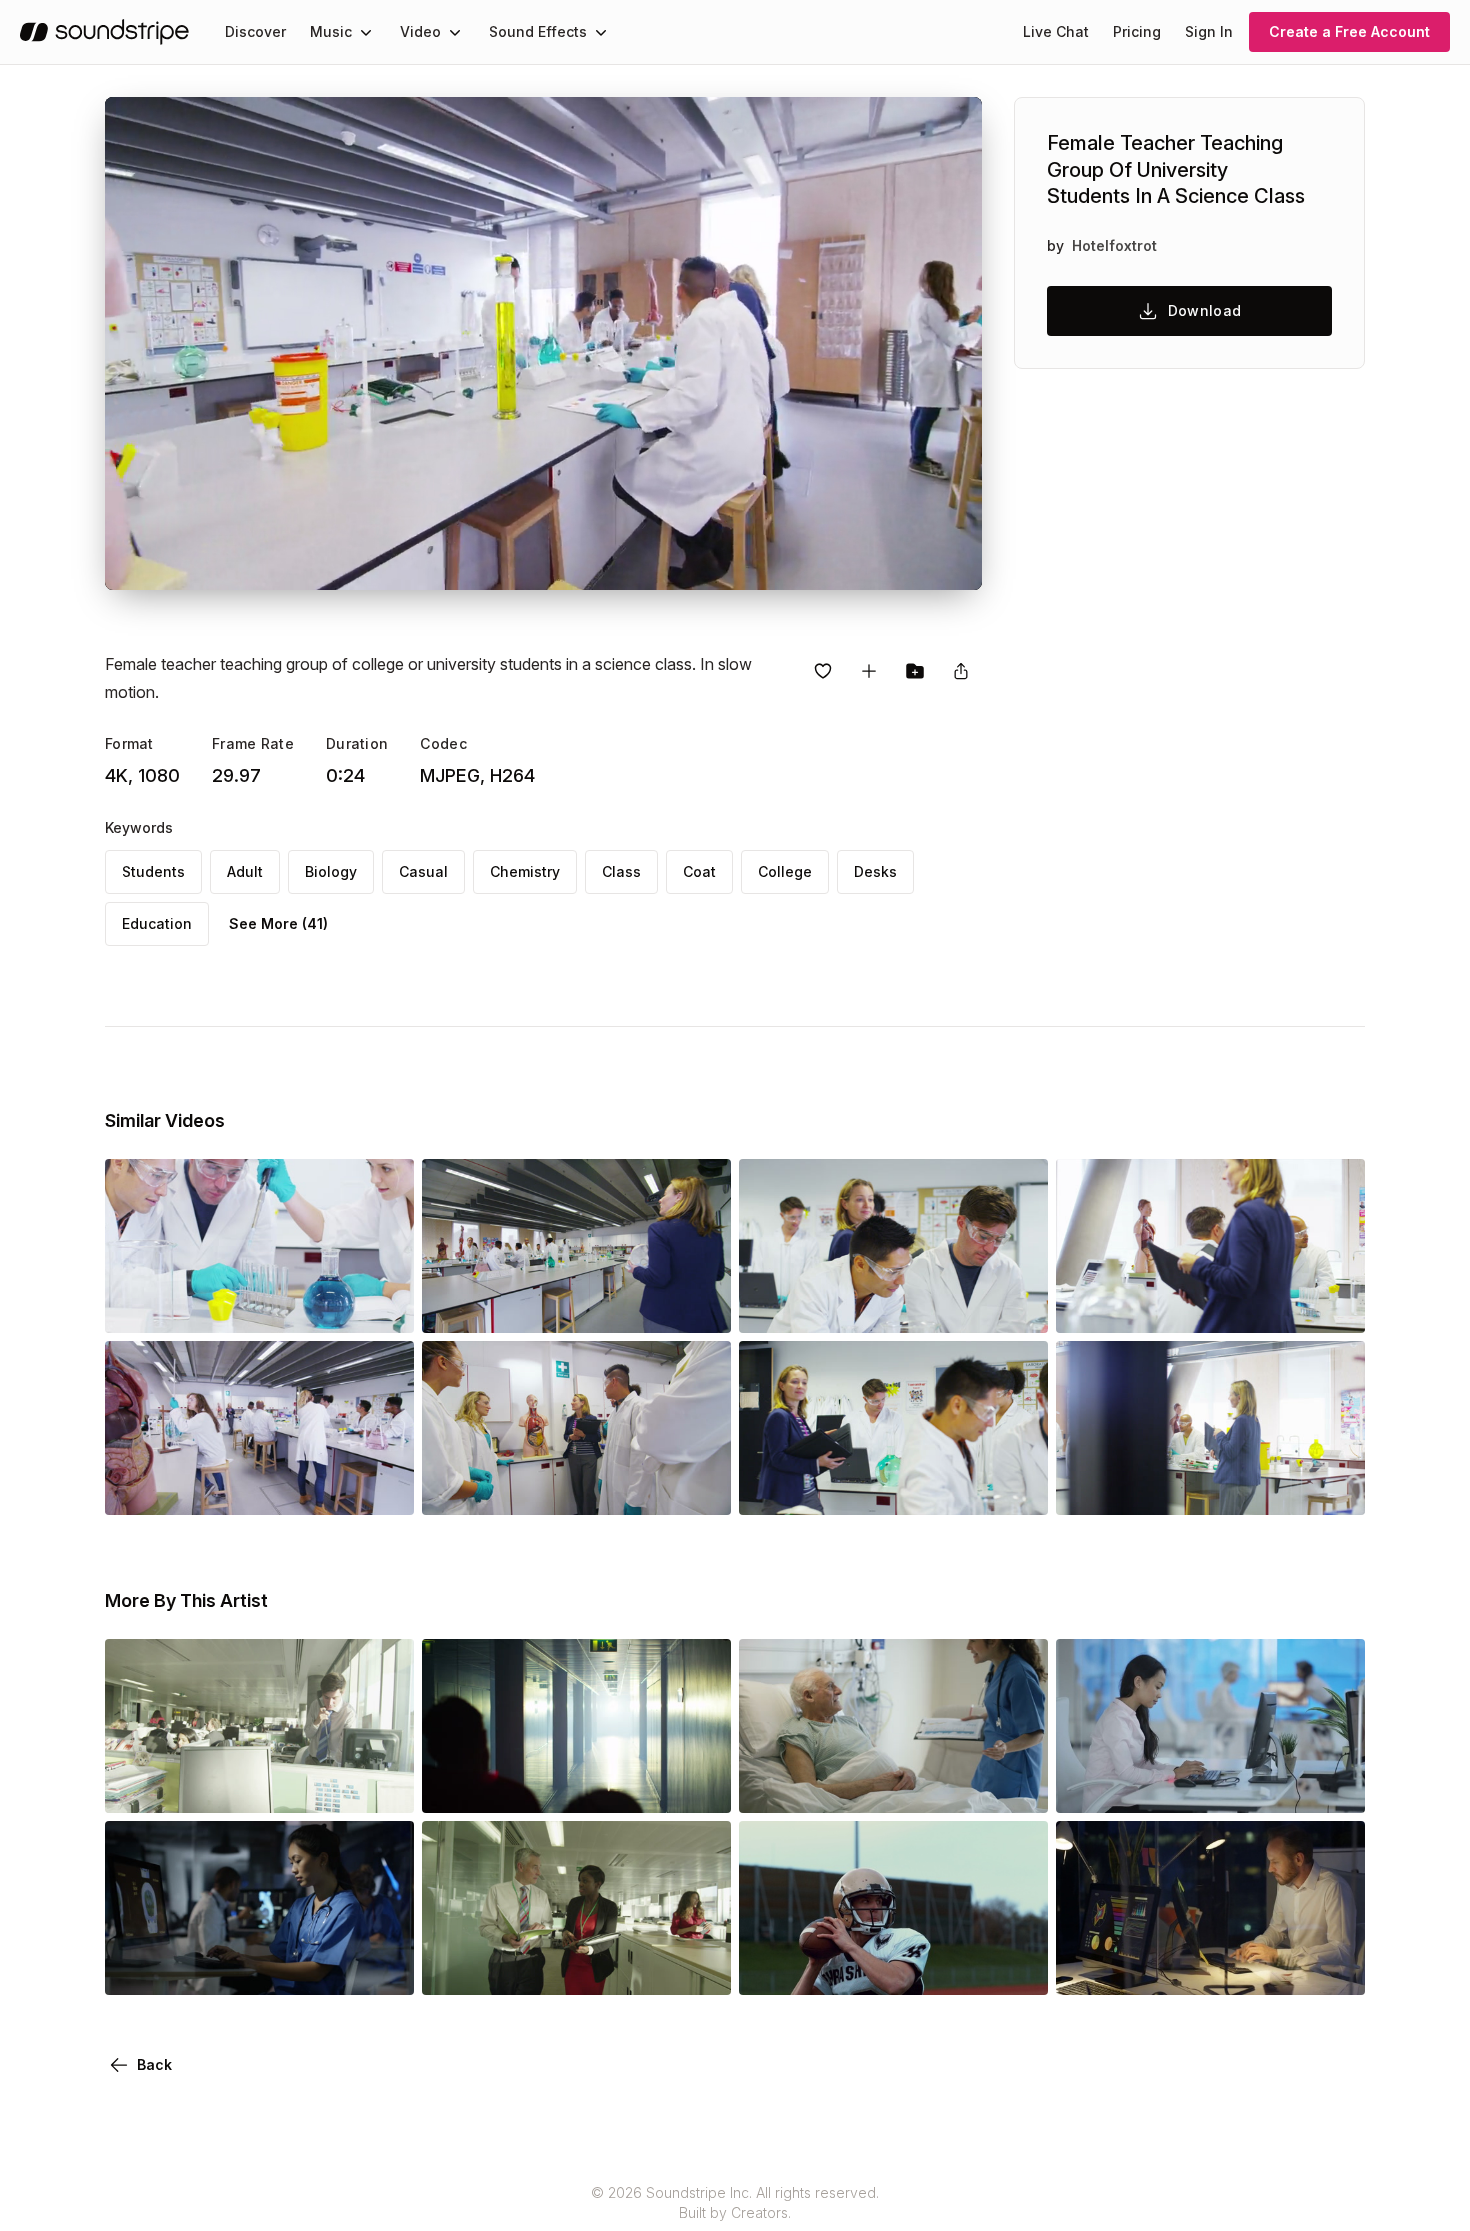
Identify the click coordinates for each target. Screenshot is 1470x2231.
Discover (255, 31)
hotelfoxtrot (1114, 245)
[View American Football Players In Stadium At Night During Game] (893, 1967)
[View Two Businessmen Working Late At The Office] (1210, 1967)
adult (245, 871)
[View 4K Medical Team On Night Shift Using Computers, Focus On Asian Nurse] (259, 1967)
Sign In (1209, 31)
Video (420, 31)
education (157, 923)
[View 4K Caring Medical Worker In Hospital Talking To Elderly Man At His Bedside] (893, 1785)
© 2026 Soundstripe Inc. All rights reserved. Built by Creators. (735, 2202)
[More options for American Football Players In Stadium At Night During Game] (1016, 1967)
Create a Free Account (1349, 31)
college (785, 871)
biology (331, 871)
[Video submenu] (455, 32)
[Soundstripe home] (104, 32)
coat (699, 871)
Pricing (1137, 31)
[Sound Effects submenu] (601, 32)
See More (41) (278, 923)
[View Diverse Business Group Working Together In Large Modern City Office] (259, 1785)
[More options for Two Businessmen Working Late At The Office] (1333, 1967)
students (153, 871)
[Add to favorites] (823, 671)
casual (423, 871)
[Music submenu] (366, 32)
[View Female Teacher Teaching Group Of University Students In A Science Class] (259, 1305)
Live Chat (1056, 31)
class (621, 871)
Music (331, 31)
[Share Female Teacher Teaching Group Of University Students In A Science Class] (961, 671)
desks (875, 871)
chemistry (525, 871)
